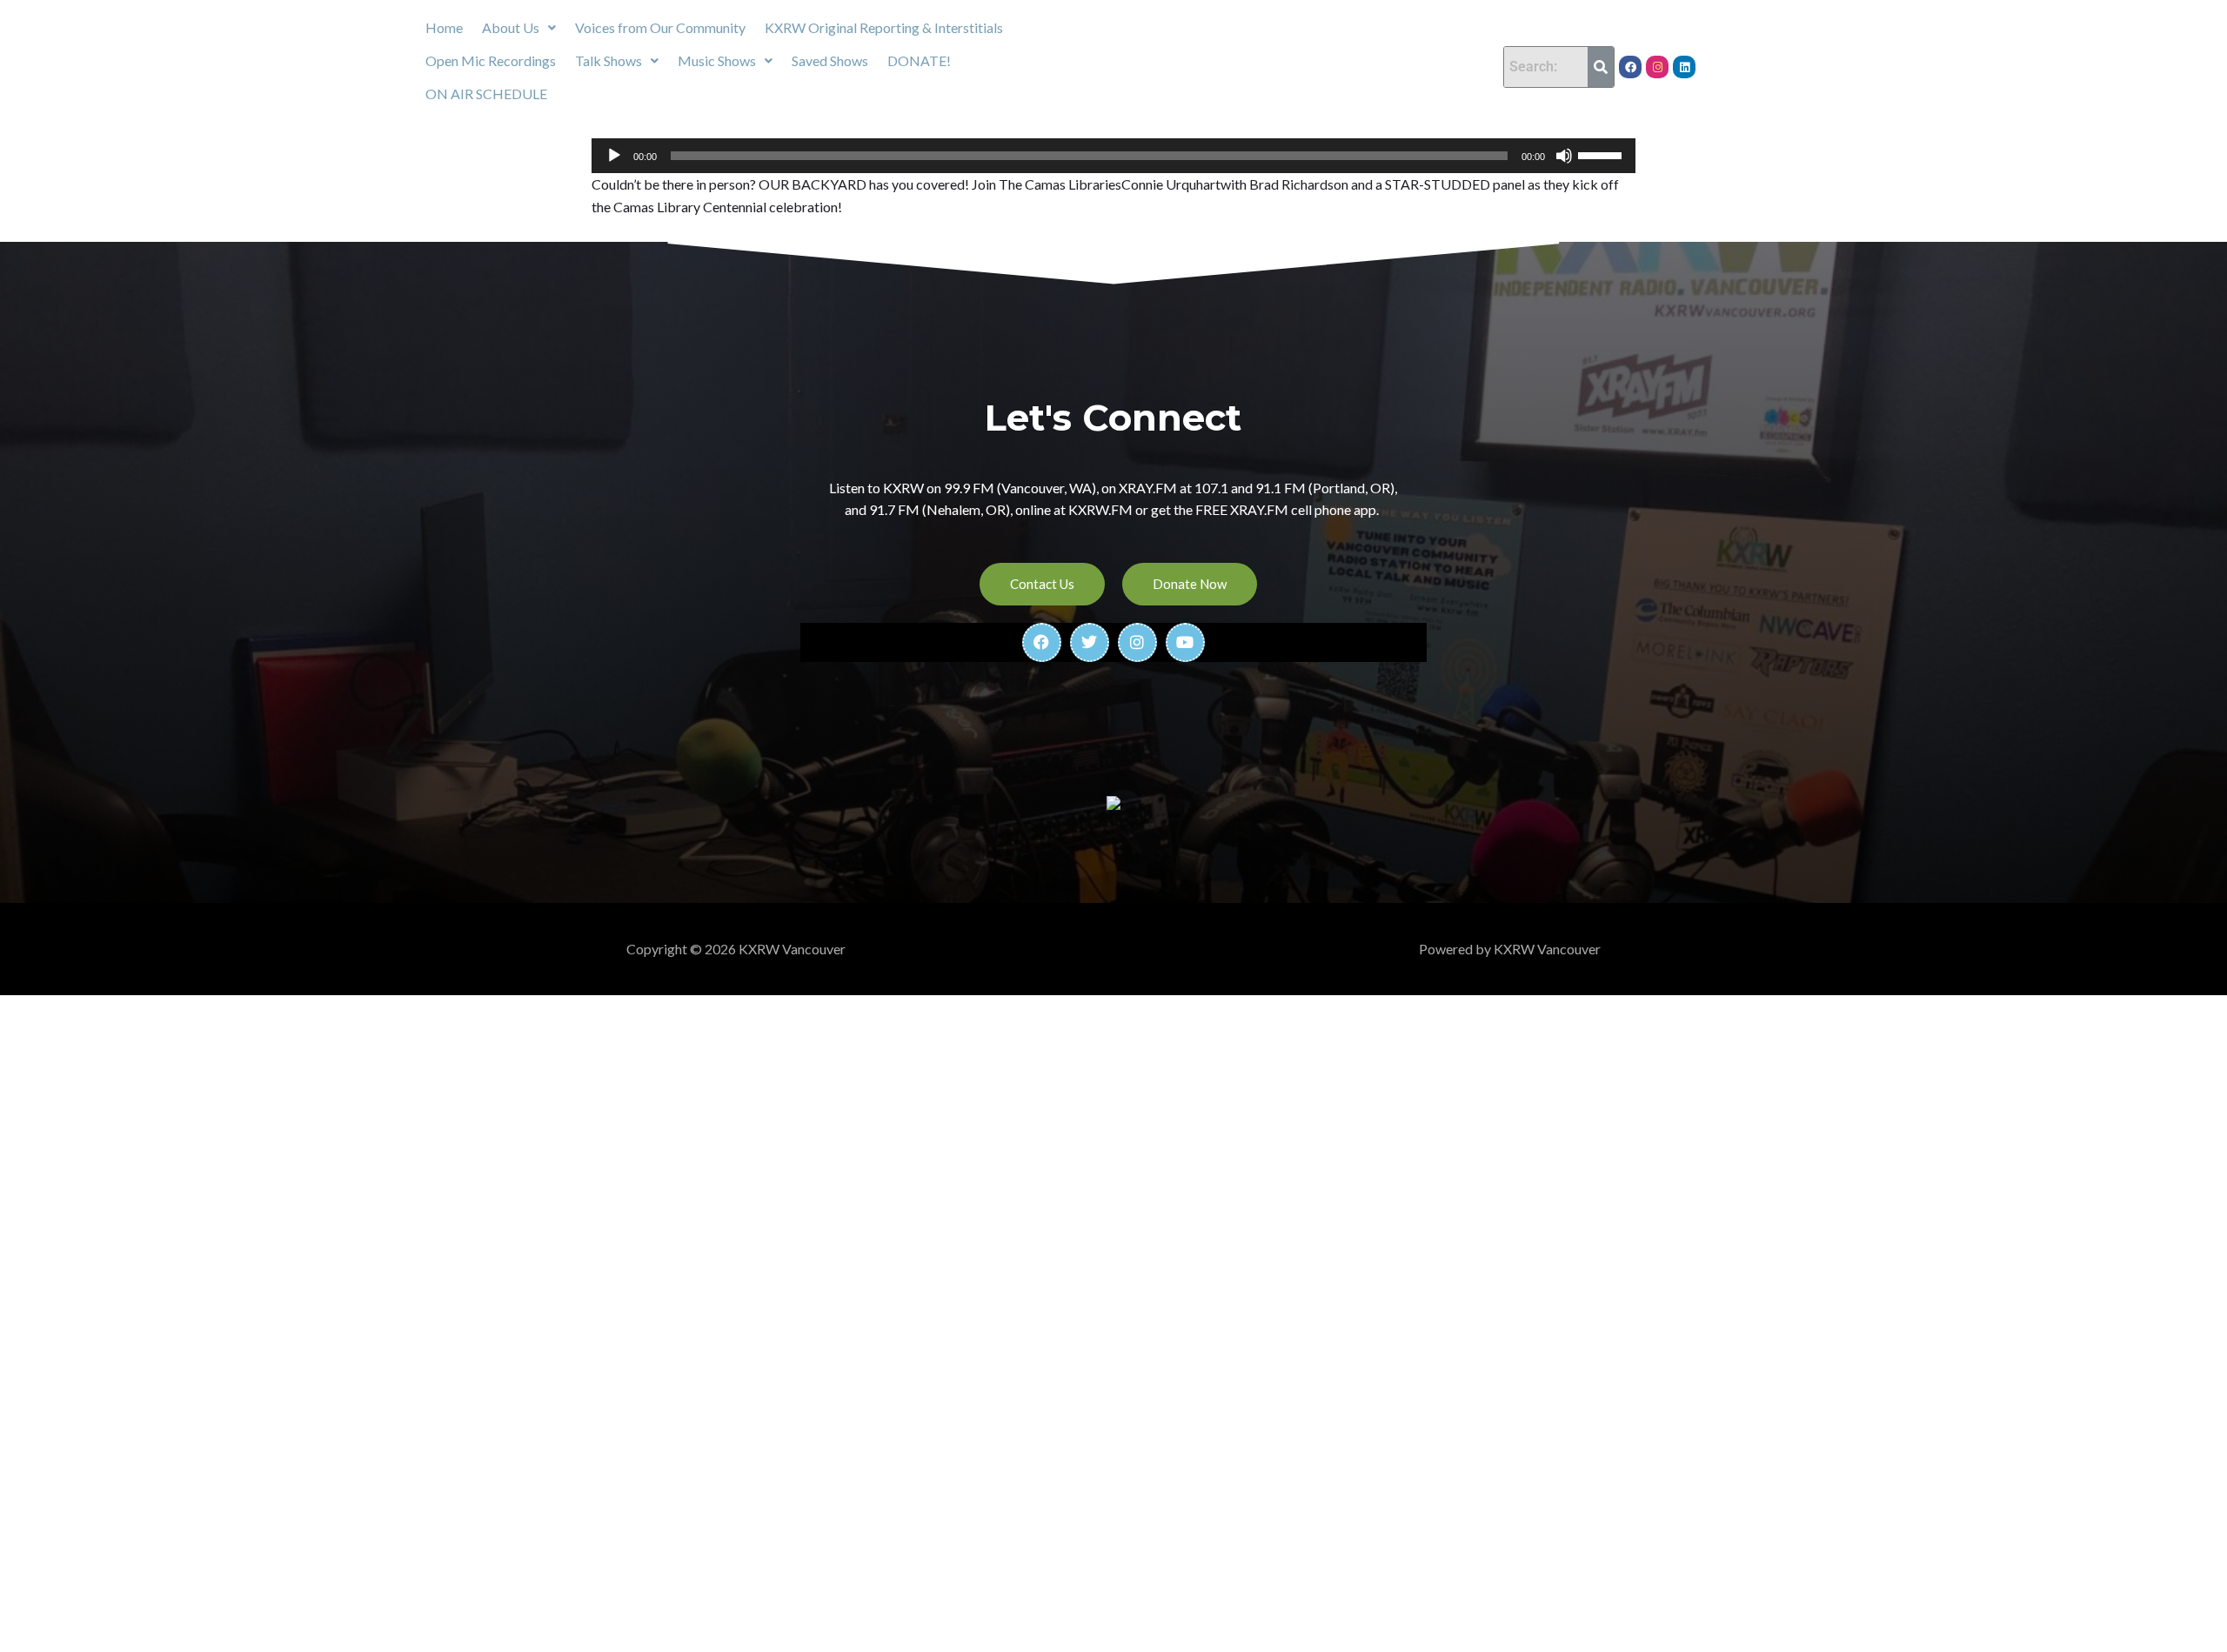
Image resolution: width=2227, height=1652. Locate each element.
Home (444, 27)
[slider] (1602, 154)
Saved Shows (830, 60)
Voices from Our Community (660, 27)
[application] (1113, 156)
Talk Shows (609, 60)
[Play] (614, 156)
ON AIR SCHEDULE (486, 94)
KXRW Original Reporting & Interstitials (884, 27)
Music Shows (717, 60)
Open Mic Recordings (491, 60)
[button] (519, 28)
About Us (511, 27)
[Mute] (1564, 156)
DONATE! (919, 60)
